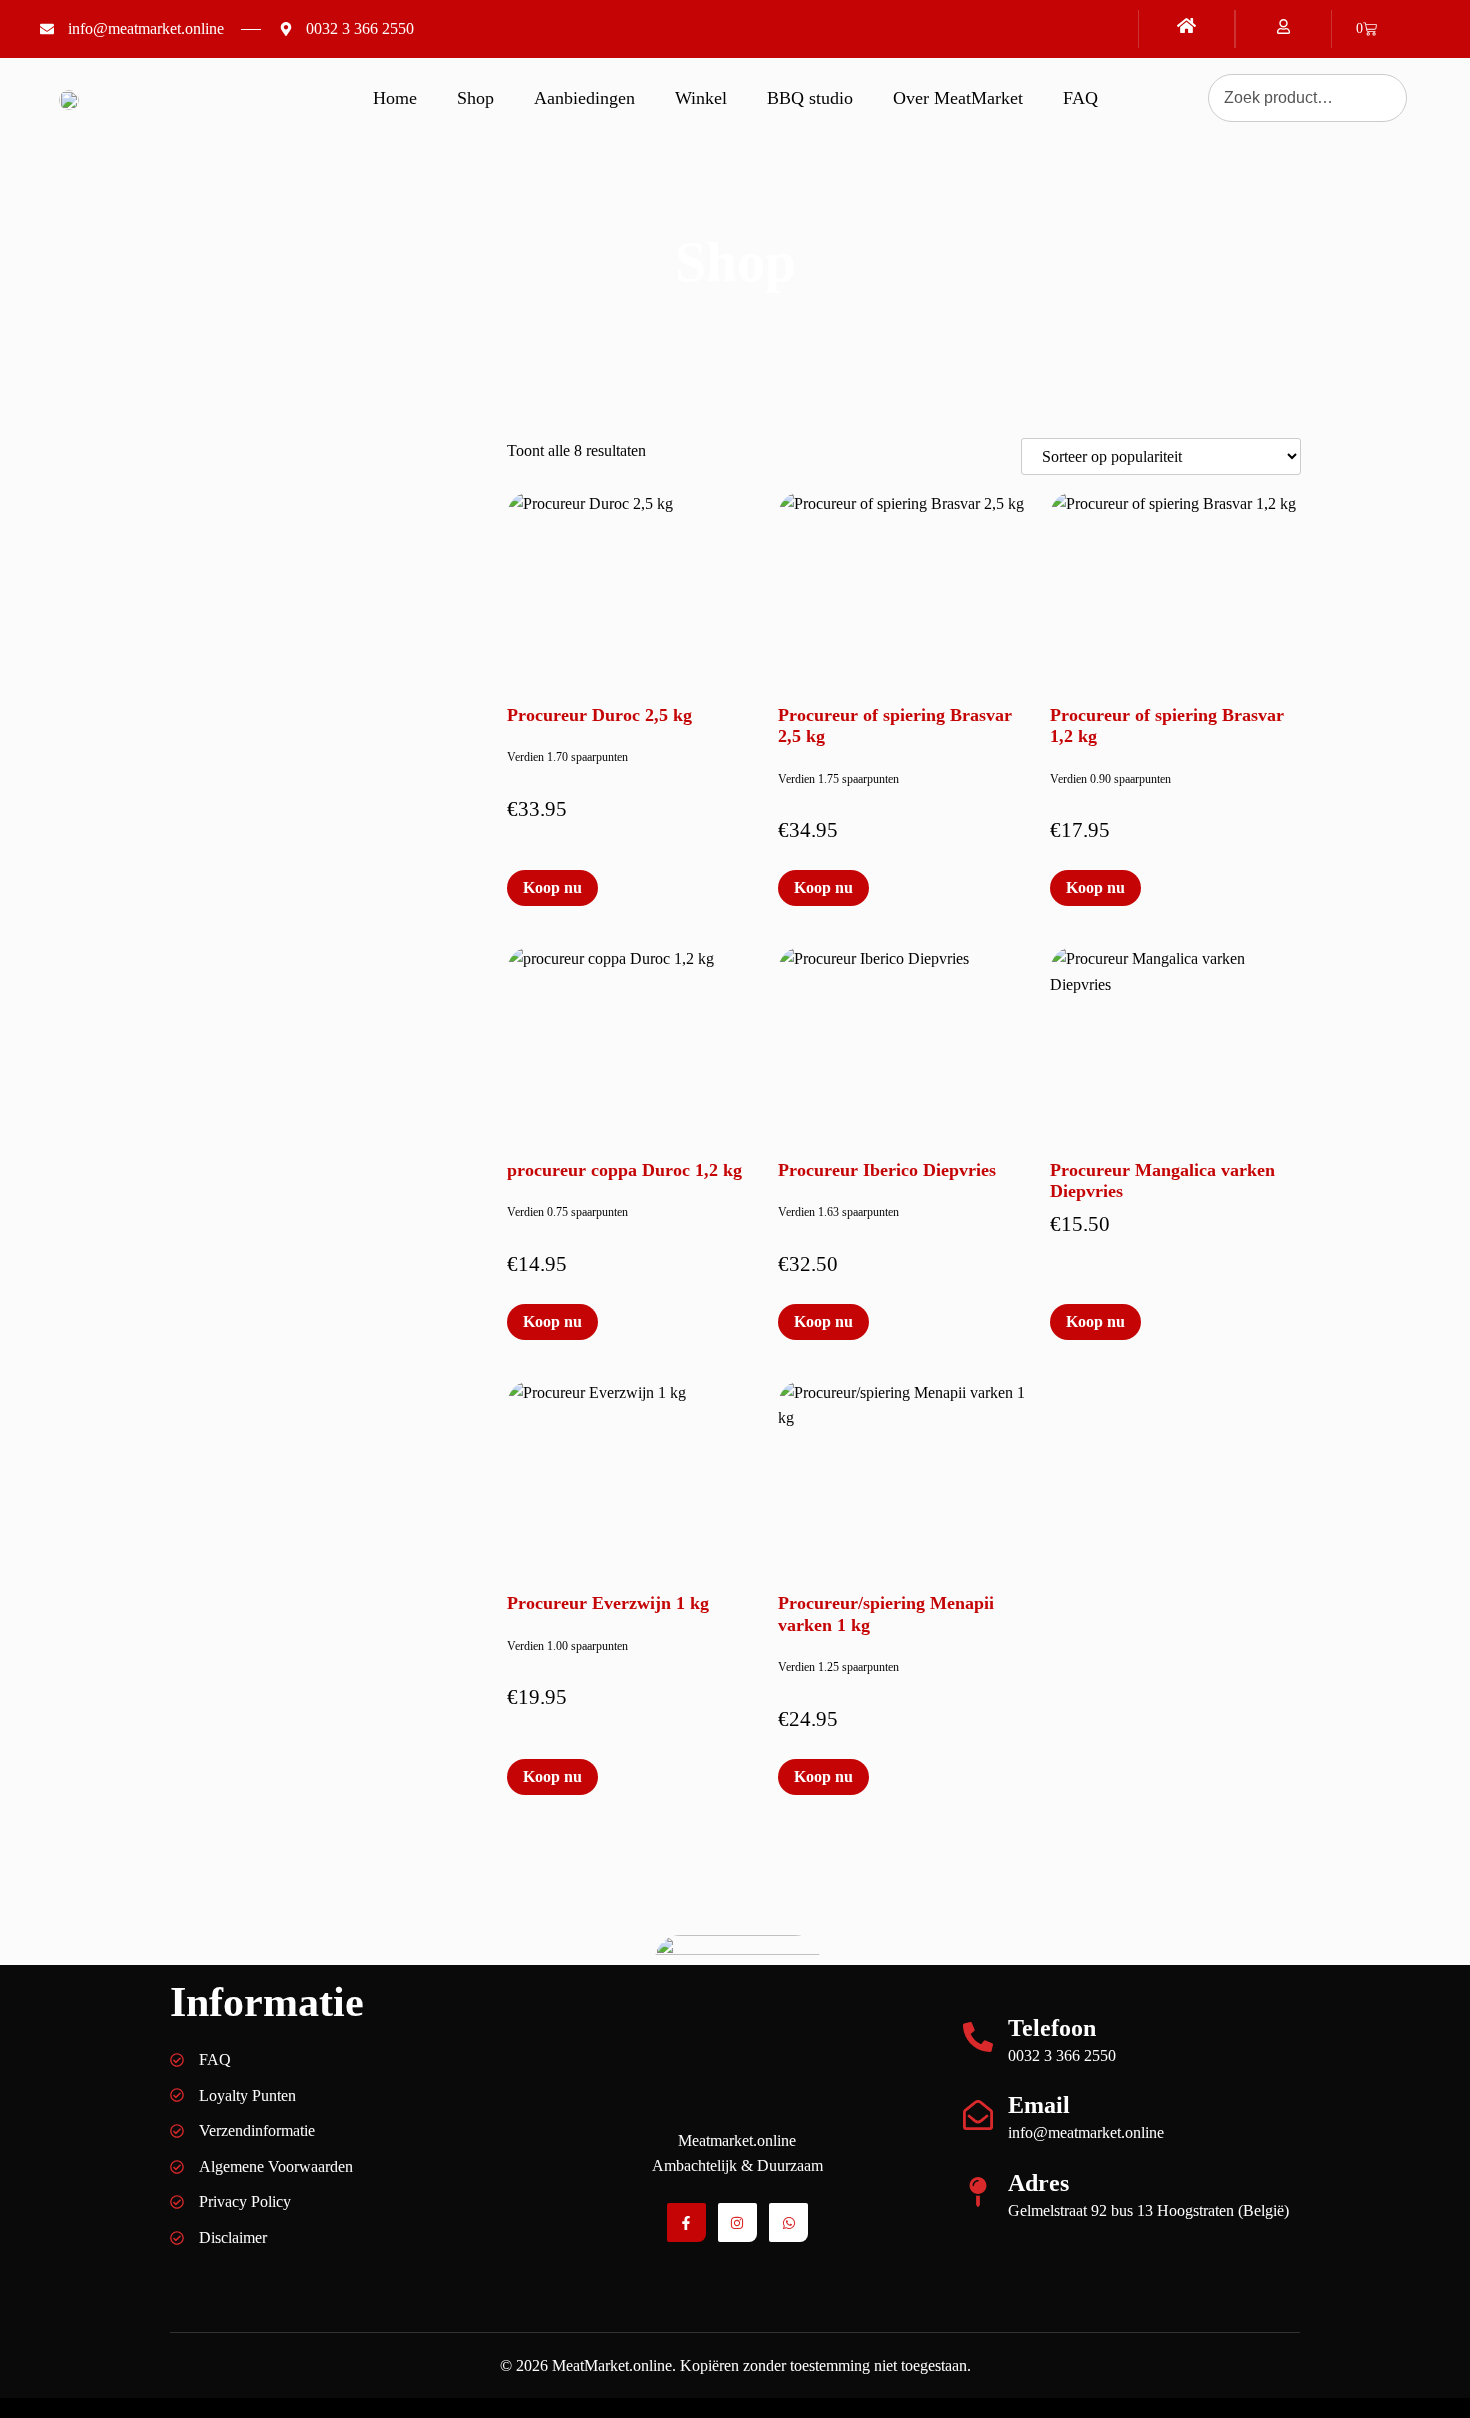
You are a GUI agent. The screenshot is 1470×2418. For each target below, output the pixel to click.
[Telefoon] (978, 2037)
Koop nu (552, 887)
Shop (475, 98)
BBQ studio (810, 98)
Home (395, 98)
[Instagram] (737, 2222)
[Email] (978, 2115)
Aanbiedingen (584, 98)
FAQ (1080, 98)
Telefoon (1052, 2028)
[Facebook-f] (686, 2222)
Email (1039, 2105)
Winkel (701, 98)
